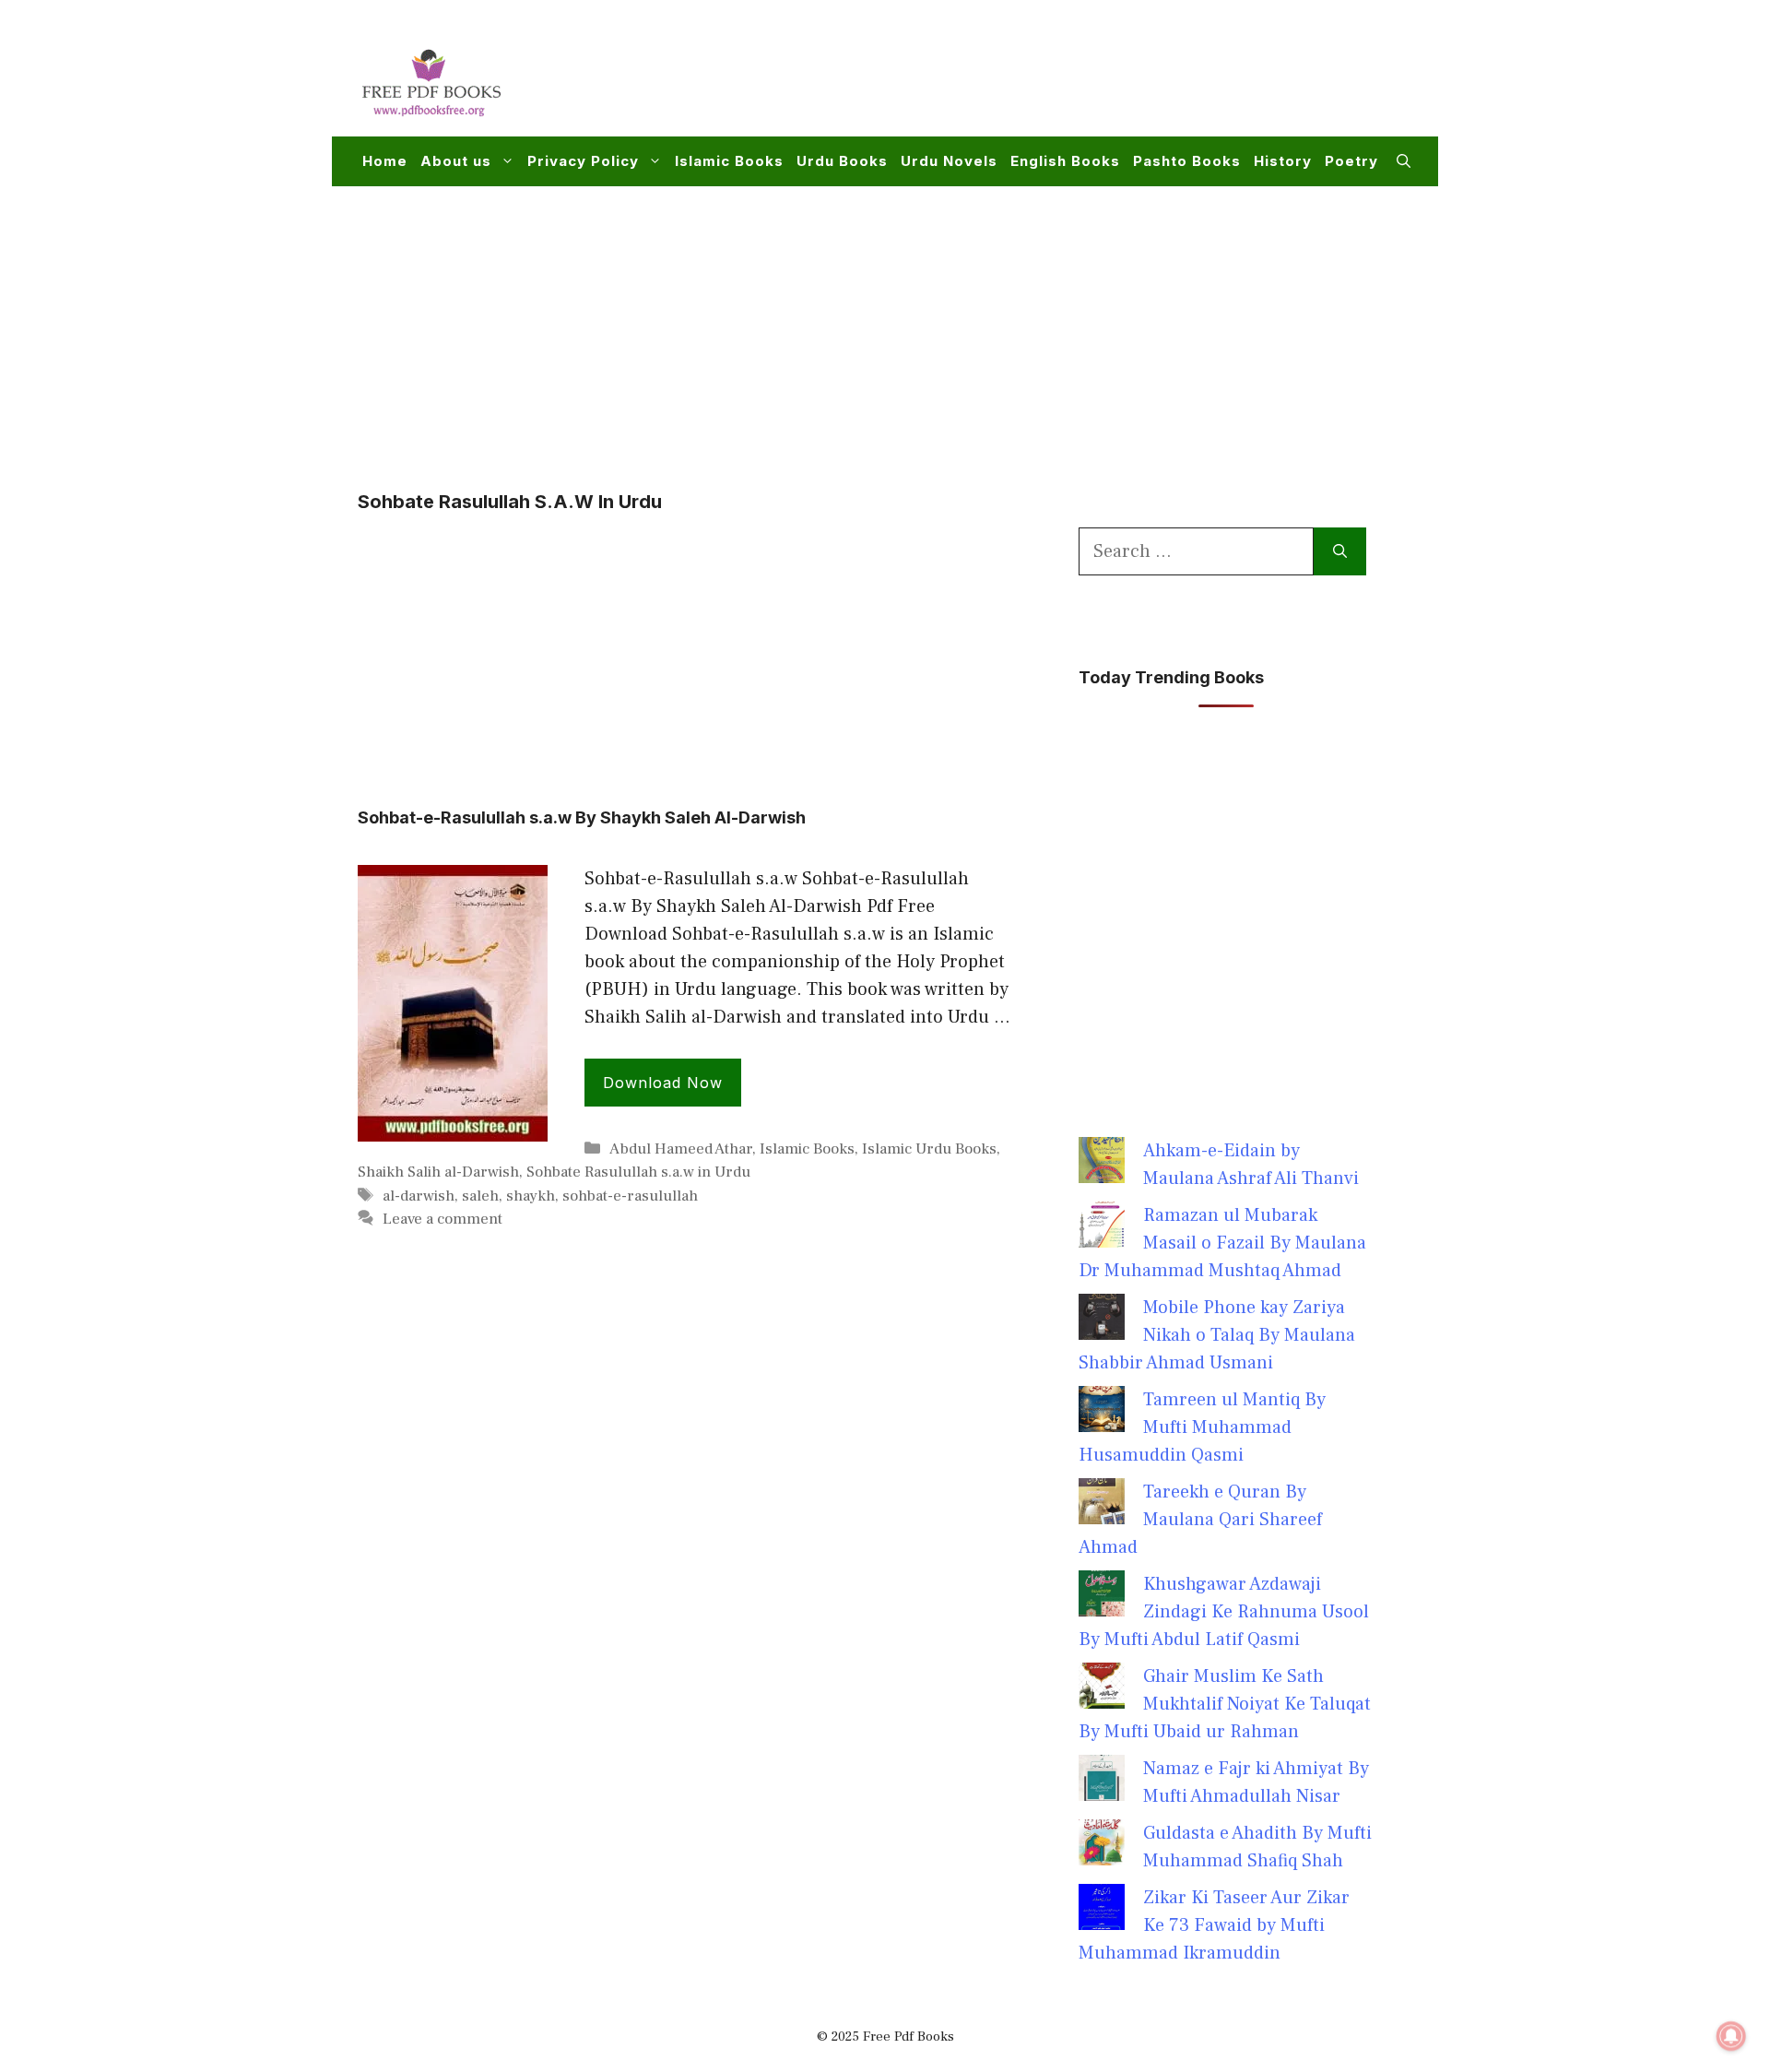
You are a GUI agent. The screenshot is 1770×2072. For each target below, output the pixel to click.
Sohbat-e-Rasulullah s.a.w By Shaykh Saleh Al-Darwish (582, 817)
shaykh (531, 1196)
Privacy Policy (583, 161)
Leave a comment (442, 1219)
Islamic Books (729, 161)
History (1283, 161)
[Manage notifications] (1731, 2036)
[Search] (1340, 551)
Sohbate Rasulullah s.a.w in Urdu (638, 1172)
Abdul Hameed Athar (681, 1149)
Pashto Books (1187, 161)
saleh (480, 1196)
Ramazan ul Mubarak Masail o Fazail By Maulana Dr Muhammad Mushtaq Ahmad (1222, 1243)
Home (385, 161)
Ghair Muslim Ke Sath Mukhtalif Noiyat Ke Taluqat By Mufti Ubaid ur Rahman (1225, 1704)
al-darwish (419, 1196)
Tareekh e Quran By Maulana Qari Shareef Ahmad (1200, 1520)
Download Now (663, 1083)
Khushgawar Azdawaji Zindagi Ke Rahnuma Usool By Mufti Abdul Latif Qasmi (1224, 1612)
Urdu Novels (949, 161)
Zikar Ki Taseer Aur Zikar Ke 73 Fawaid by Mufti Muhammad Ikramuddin (1214, 1925)
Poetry (1351, 161)
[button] (1404, 161)
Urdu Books (842, 161)
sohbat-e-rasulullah (630, 1196)
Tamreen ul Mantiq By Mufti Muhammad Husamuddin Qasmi (1202, 1427)
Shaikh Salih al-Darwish (438, 1172)
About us (456, 161)
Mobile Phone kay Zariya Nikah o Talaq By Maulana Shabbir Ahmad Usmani (1217, 1335)
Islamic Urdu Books (929, 1149)
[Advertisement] (1075, 79)
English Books (1065, 161)
